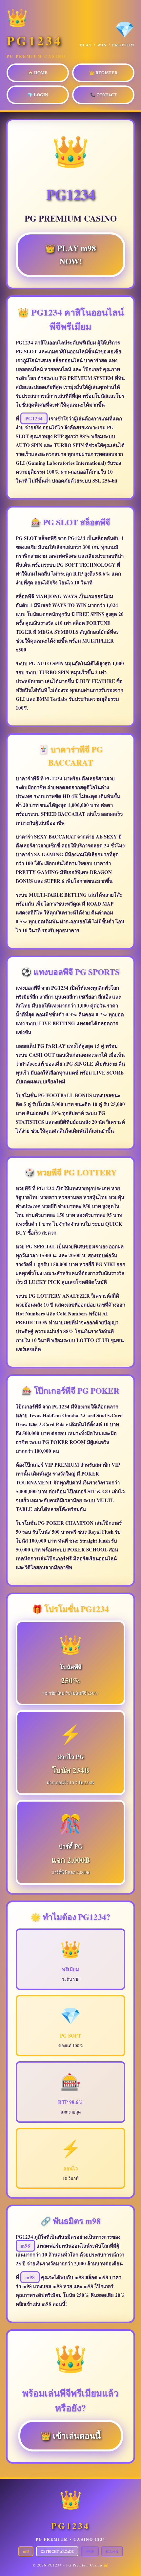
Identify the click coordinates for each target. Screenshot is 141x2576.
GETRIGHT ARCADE (57, 2551)
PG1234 (34, 418)
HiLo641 (112, 2551)
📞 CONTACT (103, 95)
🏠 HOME (38, 72)
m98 (25, 2246)
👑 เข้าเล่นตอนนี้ (71, 2437)
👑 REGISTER (103, 72)
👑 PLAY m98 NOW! (70, 257)
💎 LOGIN (38, 95)
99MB (90, 2551)
